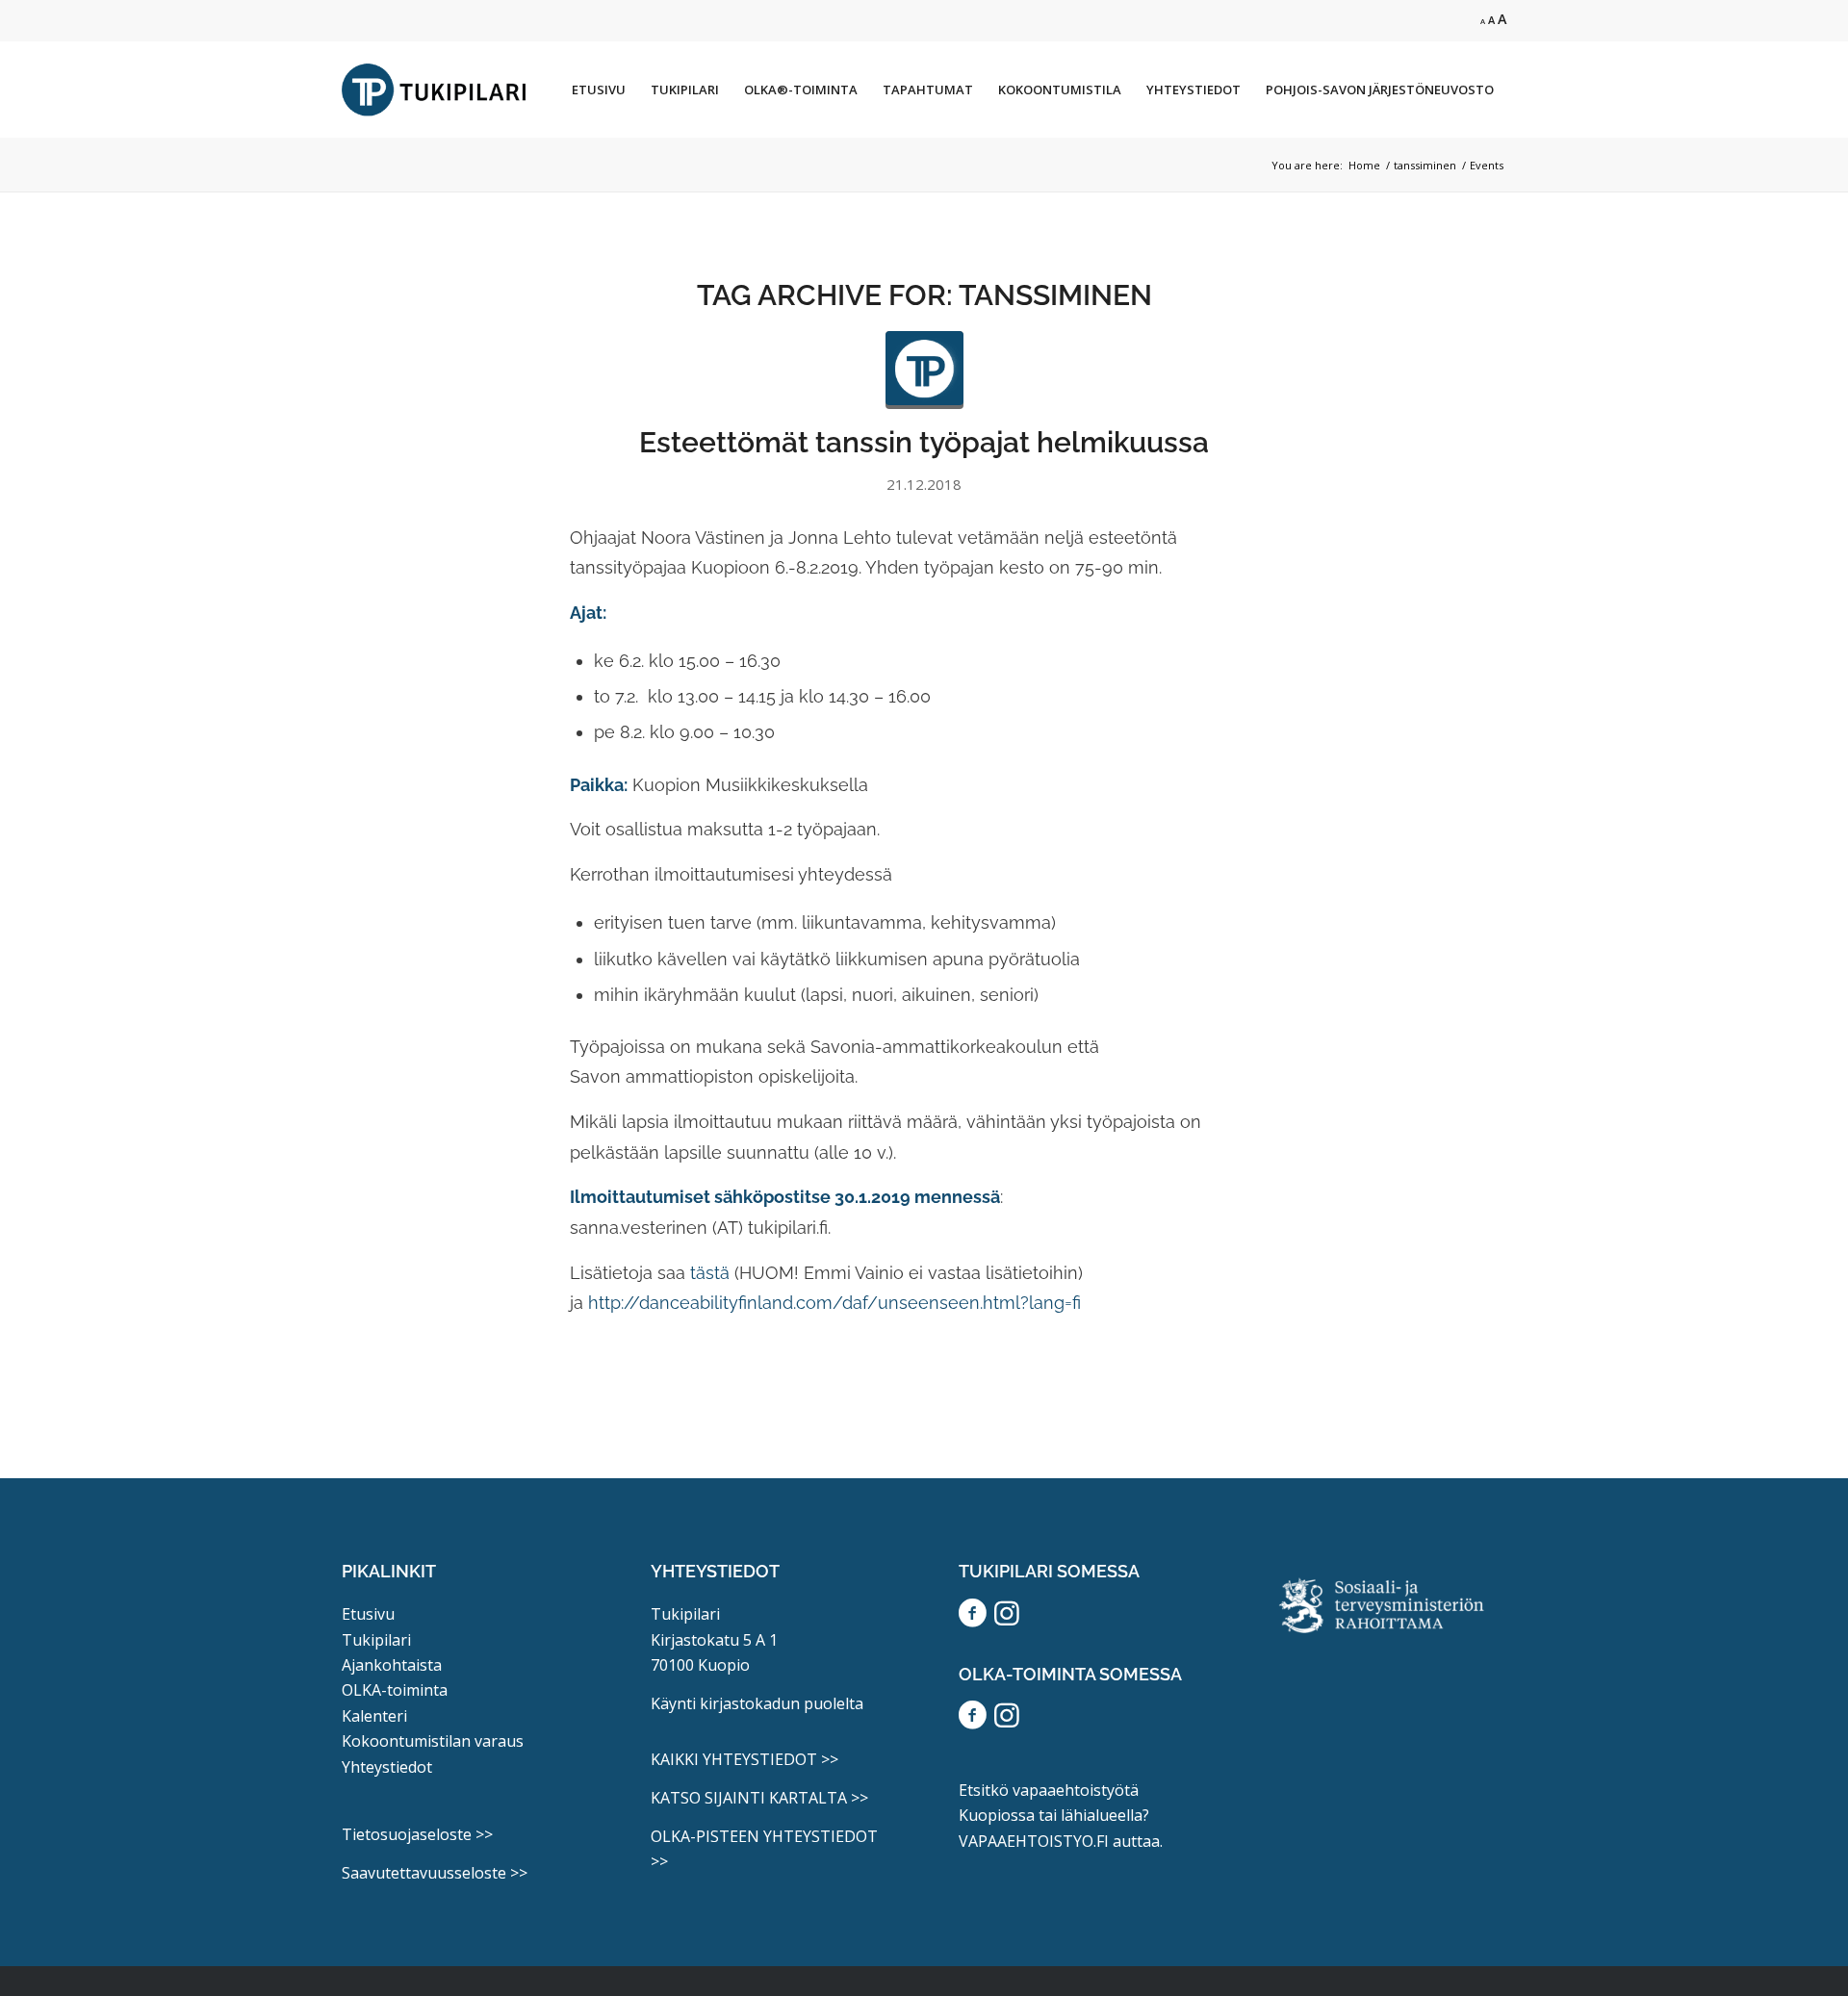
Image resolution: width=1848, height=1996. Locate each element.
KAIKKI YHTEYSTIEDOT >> (744, 1759)
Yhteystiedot (387, 1767)
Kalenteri (374, 1716)
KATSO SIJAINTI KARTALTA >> (759, 1798)
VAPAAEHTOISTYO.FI (1034, 1841)
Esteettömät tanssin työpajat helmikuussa (924, 442)
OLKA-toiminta (395, 1690)
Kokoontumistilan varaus (433, 1741)
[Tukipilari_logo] (434, 90)
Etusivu (368, 1614)
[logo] (924, 370)
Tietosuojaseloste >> (417, 1834)
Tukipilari (376, 1640)
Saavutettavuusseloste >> (435, 1873)
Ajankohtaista (392, 1665)
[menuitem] (599, 90)
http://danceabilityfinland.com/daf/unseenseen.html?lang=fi (834, 1303)
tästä (710, 1273)
